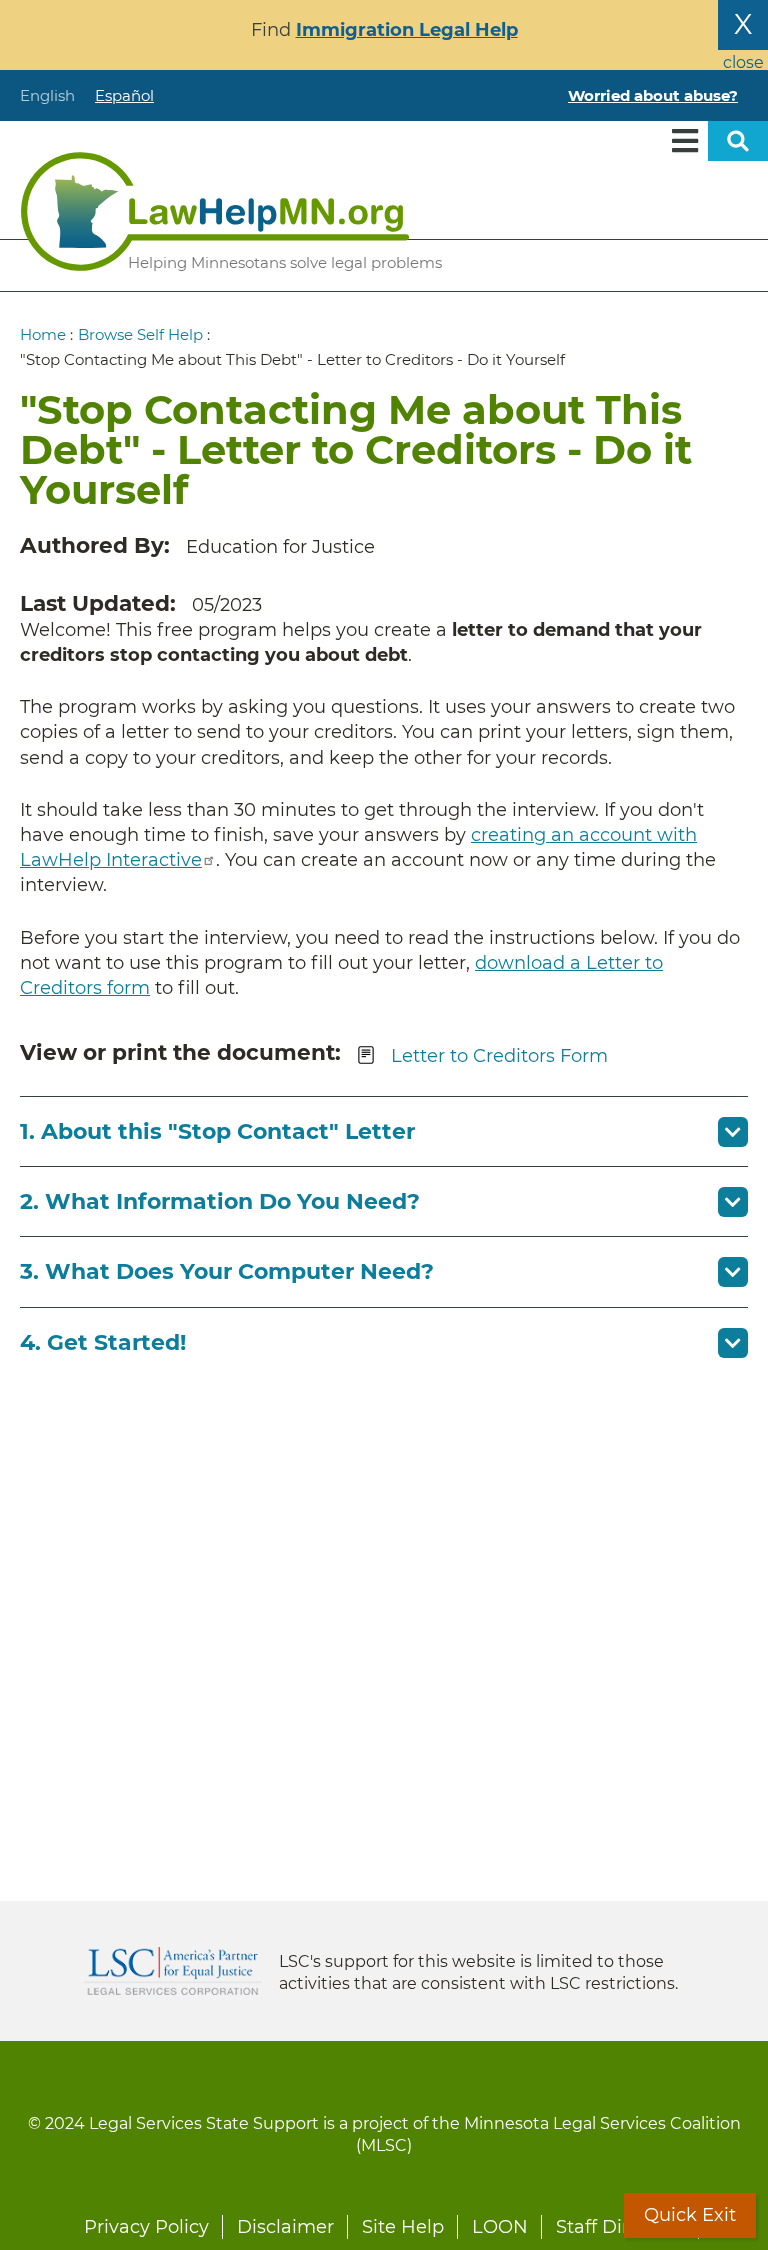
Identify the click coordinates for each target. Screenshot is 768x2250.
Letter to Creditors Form (499, 1055)
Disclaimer (285, 2227)
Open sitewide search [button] (738, 141)
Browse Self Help (140, 334)
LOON (500, 2227)
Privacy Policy (146, 2227)
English (47, 95)
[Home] (215, 211)
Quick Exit (690, 2215)
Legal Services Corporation (173, 1971)
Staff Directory (620, 2227)
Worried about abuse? (653, 95)
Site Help (403, 2227)
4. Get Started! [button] (103, 1342)
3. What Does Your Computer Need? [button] (227, 1271)
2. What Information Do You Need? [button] (220, 1201)
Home (43, 334)
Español (124, 95)
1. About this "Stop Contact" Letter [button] (217, 1131)
